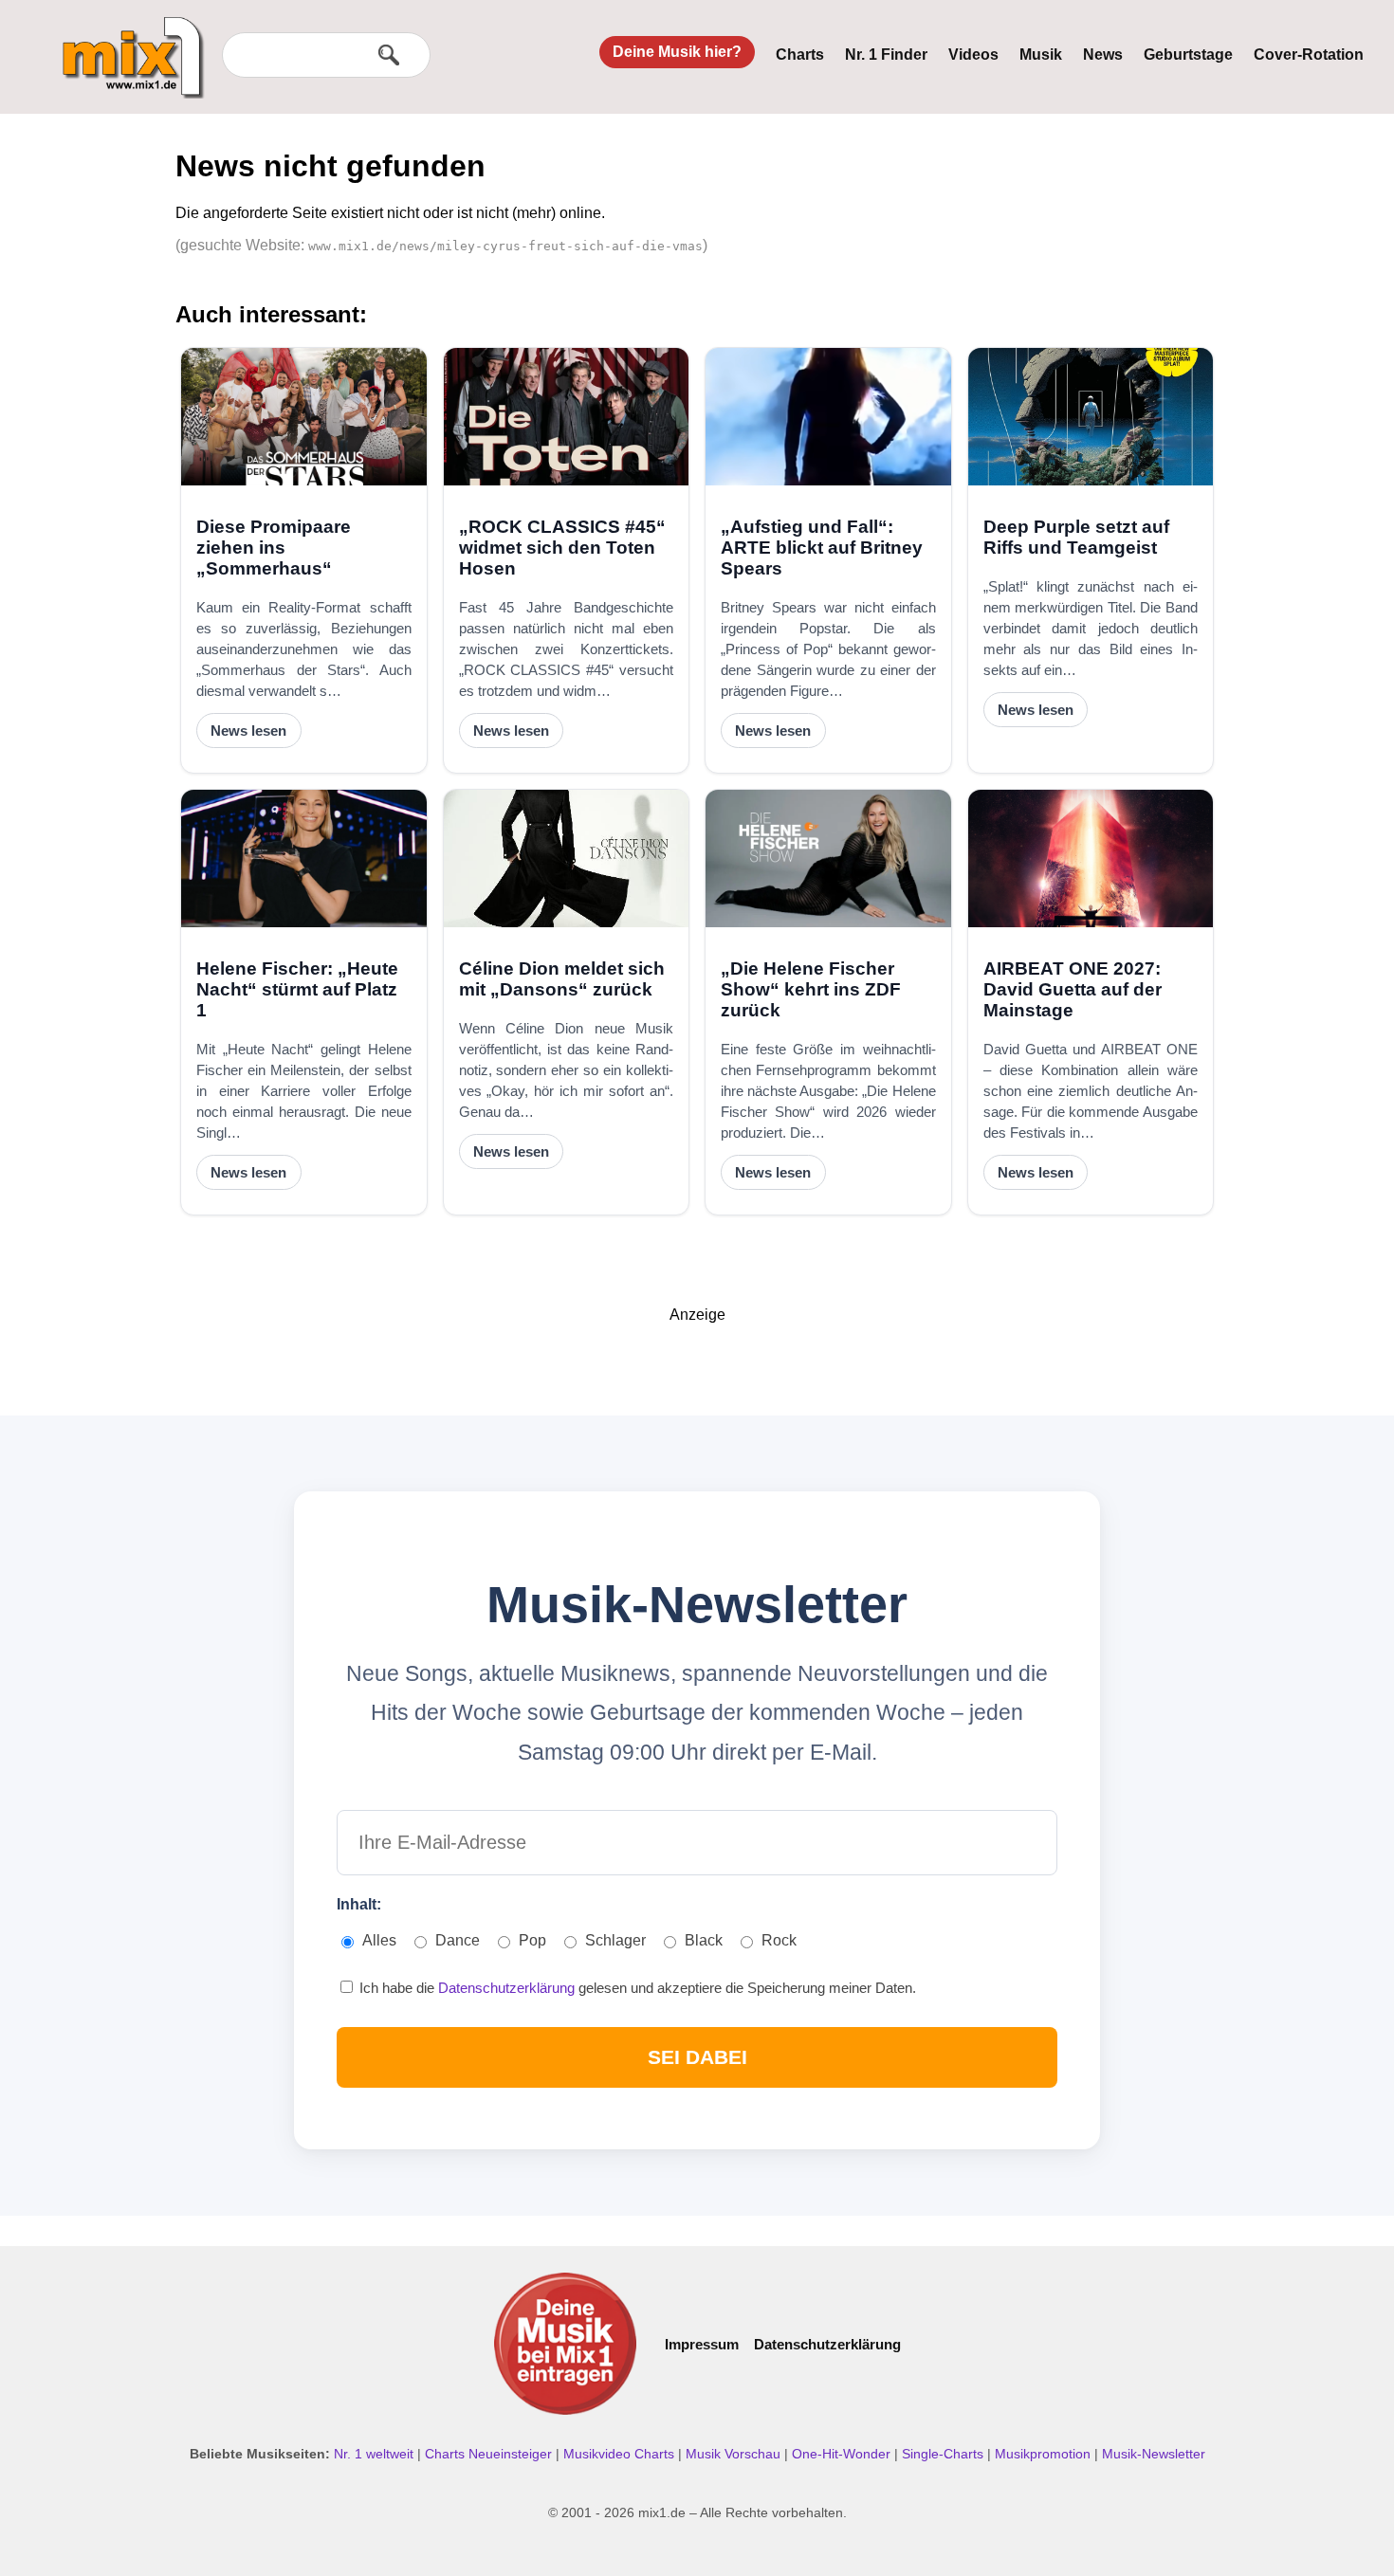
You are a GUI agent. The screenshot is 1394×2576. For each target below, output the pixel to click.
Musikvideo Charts (621, 2454)
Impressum (702, 2344)
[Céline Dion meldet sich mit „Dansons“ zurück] (567, 859)
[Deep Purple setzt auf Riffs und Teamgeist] (1091, 417)
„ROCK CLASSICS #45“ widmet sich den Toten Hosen (562, 548)
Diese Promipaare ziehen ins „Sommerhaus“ (274, 548)
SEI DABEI (697, 2057)
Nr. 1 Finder (886, 55)
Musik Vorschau (735, 2454)
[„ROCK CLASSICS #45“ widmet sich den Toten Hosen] (567, 417)
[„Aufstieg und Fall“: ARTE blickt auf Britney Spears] (828, 417)
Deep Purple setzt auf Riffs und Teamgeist (1076, 537)
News (1103, 55)
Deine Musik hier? (677, 52)
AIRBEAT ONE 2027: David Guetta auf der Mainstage (1073, 989)
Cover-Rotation (1309, 55)
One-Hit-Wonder (843, 2454)
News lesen (248, 731)
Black (704, 1940)
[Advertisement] (697, 1366)
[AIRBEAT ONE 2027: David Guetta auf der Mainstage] (1091, 859)
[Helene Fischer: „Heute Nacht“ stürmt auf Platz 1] (304, 859)
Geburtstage (1188, 55)
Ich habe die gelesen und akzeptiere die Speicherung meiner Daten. (636, 1988)
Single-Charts (945, 2454)
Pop (532, 1940)
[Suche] (389, 55)
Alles (379, 1940)
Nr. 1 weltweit (376, 2454)
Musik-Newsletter (1154, 2454)
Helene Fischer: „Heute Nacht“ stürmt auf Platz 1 (297, 989)
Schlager (615, 1940)
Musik (1041, 55)
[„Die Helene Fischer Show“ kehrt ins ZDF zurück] (828, 859)
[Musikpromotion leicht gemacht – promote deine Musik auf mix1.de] (565, 2344)
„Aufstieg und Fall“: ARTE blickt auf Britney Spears (822, 548)
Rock (779, 1940)
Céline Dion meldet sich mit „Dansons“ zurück (562, 979)
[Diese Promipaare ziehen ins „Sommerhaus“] (304, 417)
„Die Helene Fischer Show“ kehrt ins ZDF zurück (811, 989)
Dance (458, 1940)
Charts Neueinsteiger (490, 2454)
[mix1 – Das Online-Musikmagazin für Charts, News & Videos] (125, 45)
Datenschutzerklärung (508, 1988)
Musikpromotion (1045, 2454)
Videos (973, 55)
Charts (800, 55)
